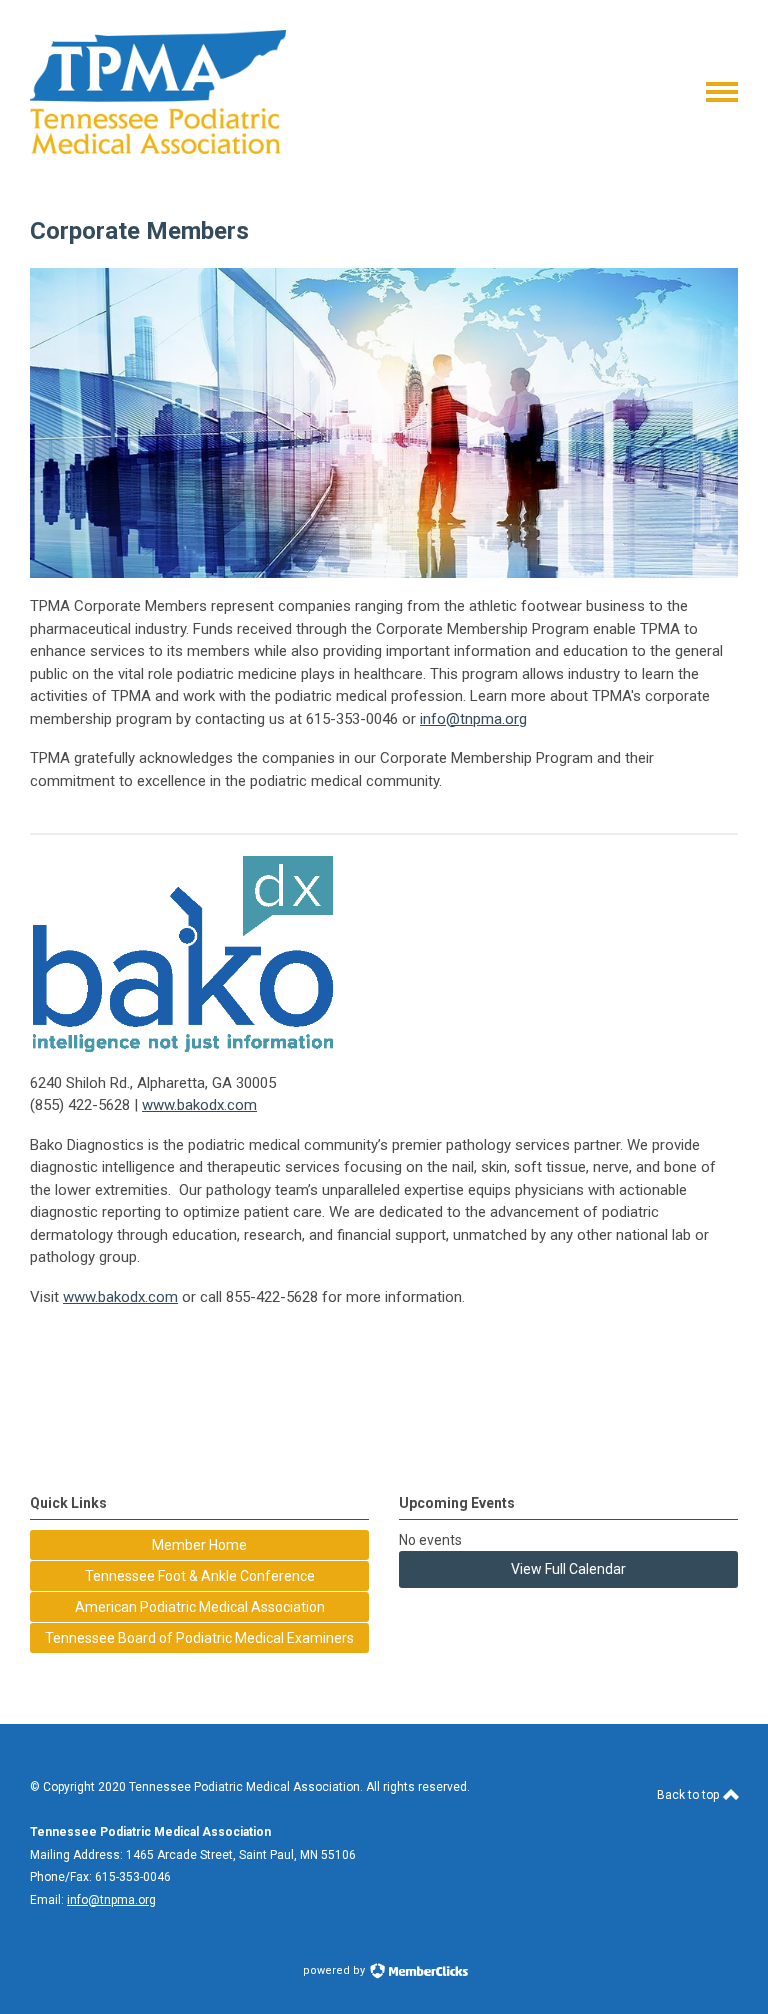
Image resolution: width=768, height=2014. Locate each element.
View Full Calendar (568, 1569)
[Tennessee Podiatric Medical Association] (158, 149)
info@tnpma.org (473, 719)
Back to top (689, 1795)
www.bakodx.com (199, 1105)
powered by (335, 1970)
